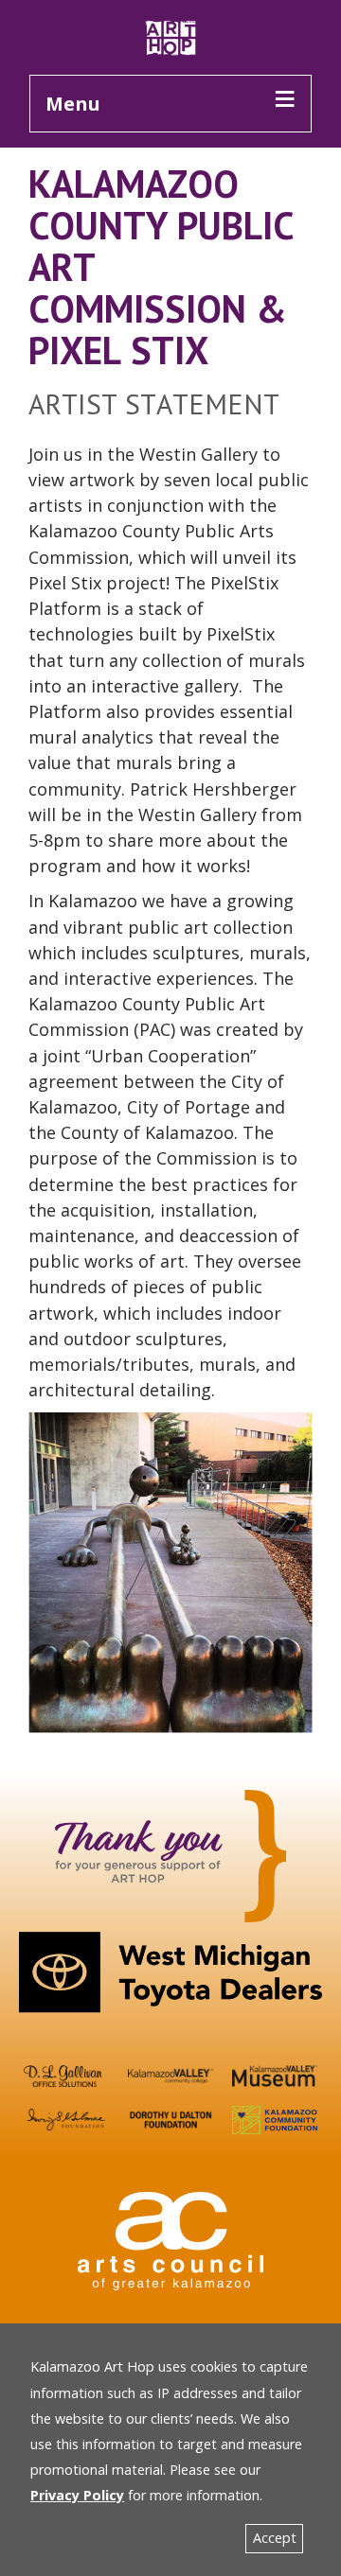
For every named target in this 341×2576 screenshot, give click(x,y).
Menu (73, 104)
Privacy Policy (77, 2495)
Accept (275, 2538)
